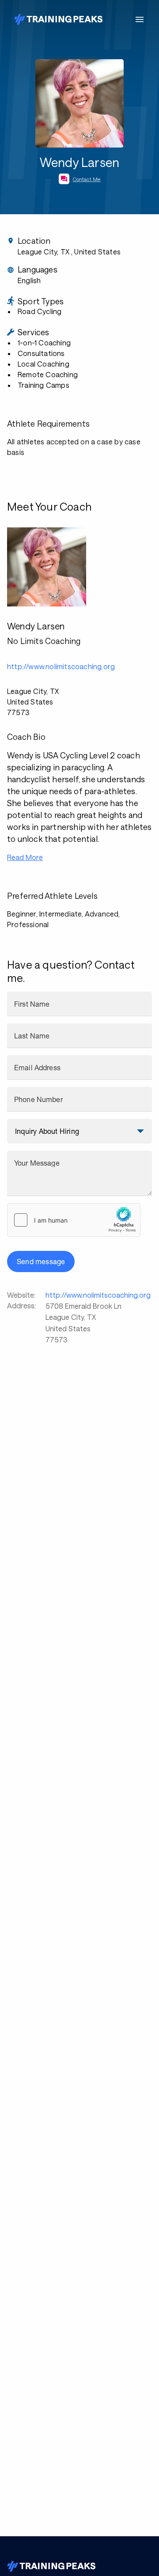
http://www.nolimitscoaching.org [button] (61, 666)
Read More (25, 857)
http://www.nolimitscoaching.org (98, 1295)
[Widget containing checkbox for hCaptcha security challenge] (74, 1220)
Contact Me (87, 179)
